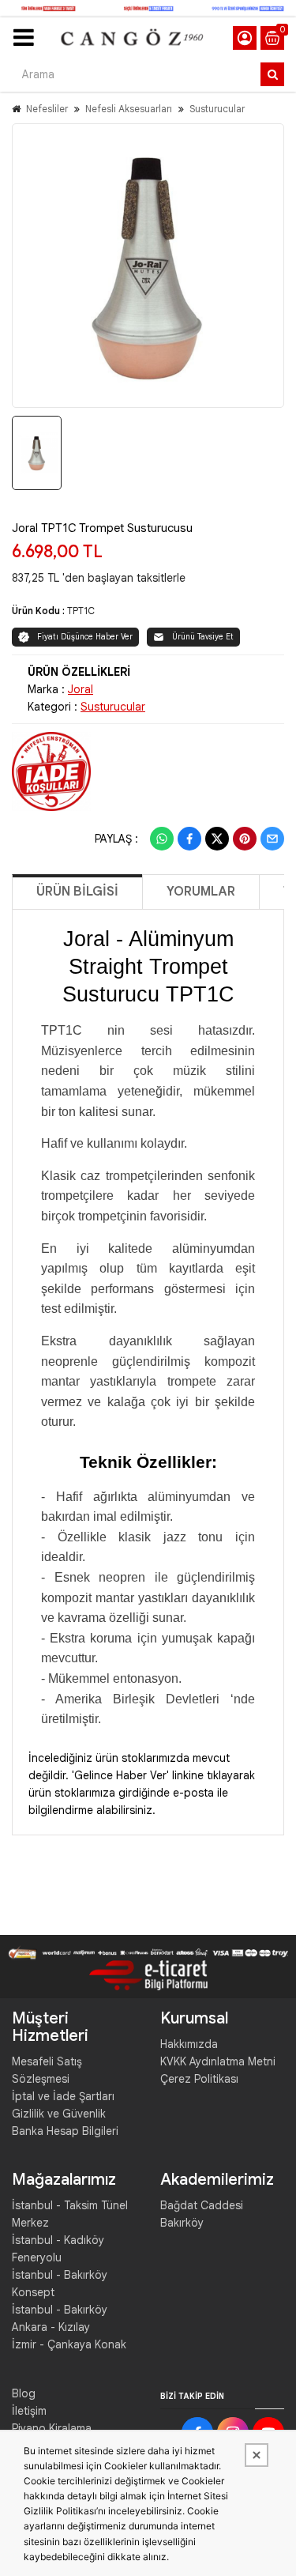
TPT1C (81, 611)
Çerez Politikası (199, 2079)
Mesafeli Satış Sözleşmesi (47, 2070)
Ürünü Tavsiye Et (203, 637)
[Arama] (272, 74)
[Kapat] (257, 2455)
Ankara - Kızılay (51, 2327)
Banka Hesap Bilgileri (65, 2131)
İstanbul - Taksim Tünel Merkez (70, 2214)
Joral (81, 689)
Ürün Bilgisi (77, 892)
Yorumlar (201, 892)
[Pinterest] (245, 839)
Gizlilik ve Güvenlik (59, 2114)
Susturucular (217, 109)
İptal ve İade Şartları (63, 2096)
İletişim (29, 2411)
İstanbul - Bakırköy (60, 2310)
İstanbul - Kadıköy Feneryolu (58, 2249)
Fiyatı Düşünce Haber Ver (85, 637)
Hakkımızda (189, 2044)
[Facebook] (189, 839)
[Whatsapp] (162, 839)
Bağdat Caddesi (202, 2205)
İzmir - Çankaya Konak (69, 2344)
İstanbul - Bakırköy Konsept (60, 2284)
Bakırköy (182, 2223)
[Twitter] (217, 839)
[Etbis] (148, 1974)
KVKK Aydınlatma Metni (218, 2061)
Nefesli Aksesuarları (129, 109)
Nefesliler (47, 109)
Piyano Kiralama (52, 2428)
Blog (24, 2393)
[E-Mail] (272, 839)
